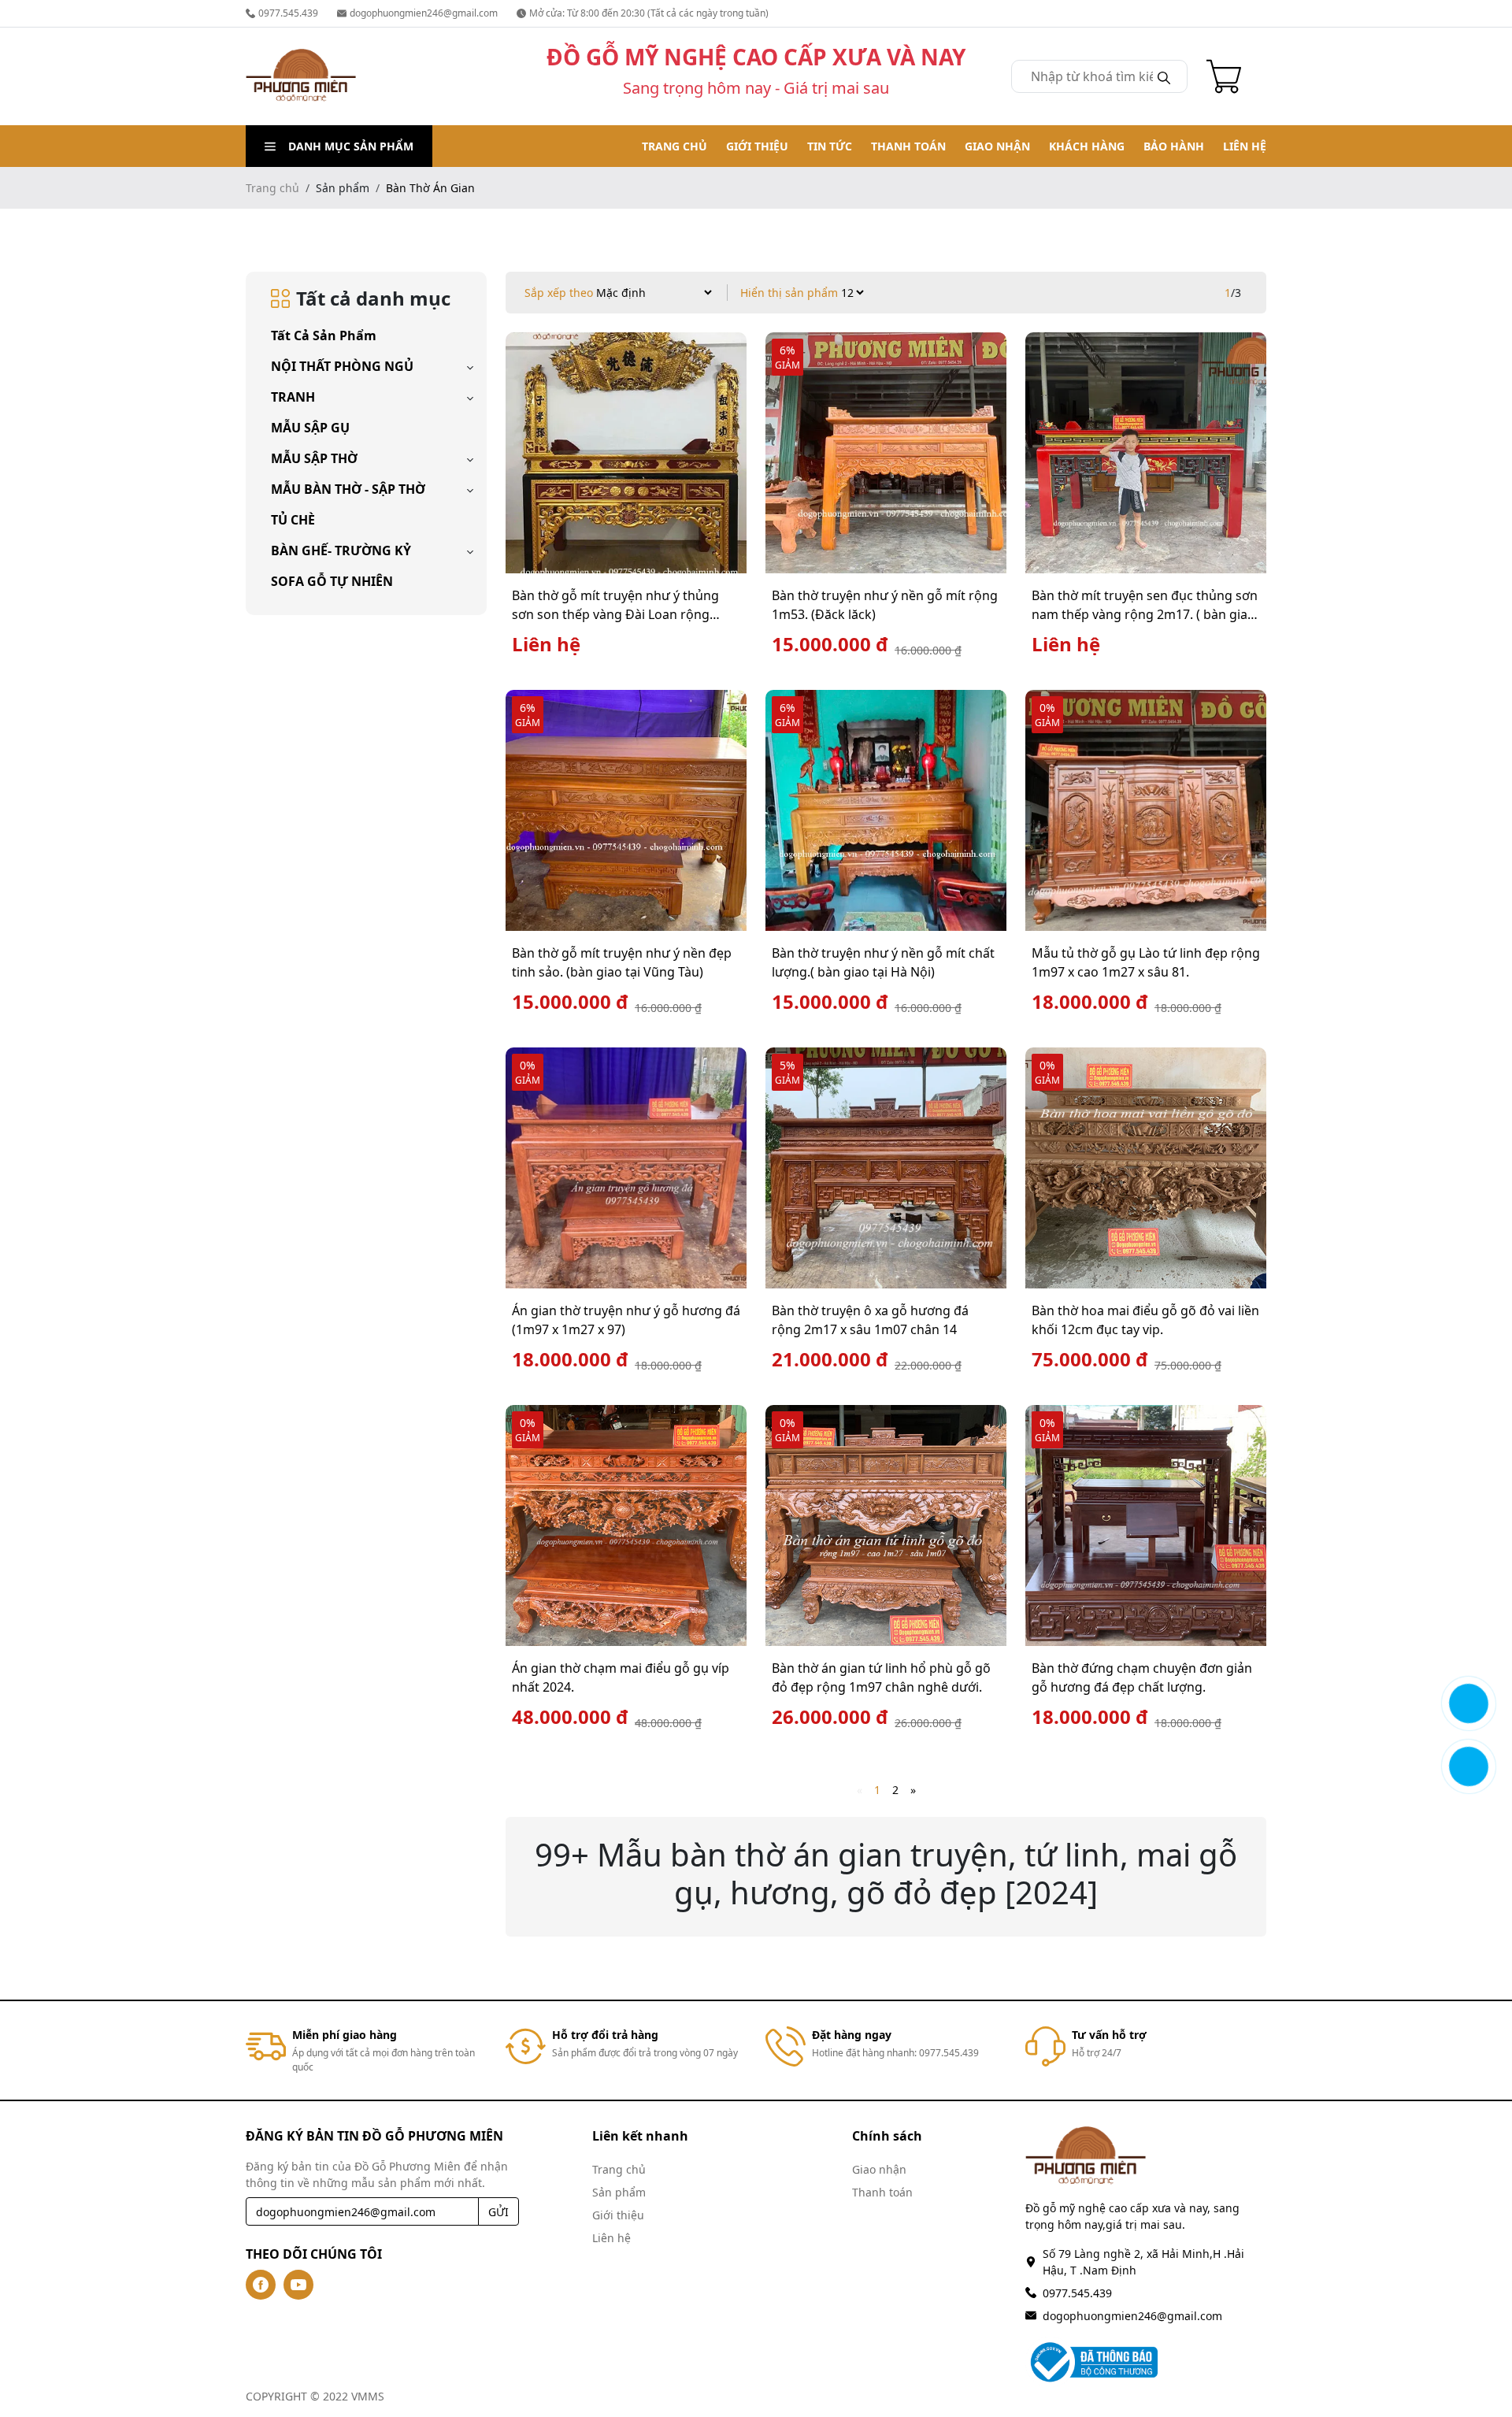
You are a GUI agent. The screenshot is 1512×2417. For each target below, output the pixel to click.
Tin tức (830, 146)
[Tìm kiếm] (1164, 76)
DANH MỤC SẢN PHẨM (351, 146)
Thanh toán (908, 146)
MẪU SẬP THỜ (314, 458)
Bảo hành (1174, 146)
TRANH (293, 397)
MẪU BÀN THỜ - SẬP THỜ (348, 489)
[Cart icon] (1227, 76)
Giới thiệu (757, 146)
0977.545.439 (288, 13)
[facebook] (261, 2285)
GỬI (498, 2212)
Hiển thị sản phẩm (789, 293)
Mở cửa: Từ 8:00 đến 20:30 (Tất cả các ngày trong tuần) (649, 13)
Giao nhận (997, 146)
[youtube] (298, 2285)
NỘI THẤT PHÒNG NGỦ (342, 366)
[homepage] (301, 76)
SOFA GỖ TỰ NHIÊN (332, 581)
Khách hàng (1087, 146)
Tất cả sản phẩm (324, 335)
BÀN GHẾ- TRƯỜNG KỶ (341, 550)
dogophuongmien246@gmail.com (424, 13)
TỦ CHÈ (293, 520)
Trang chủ (674, 146)
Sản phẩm (619, 2192)
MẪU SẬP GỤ (310, 428)
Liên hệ (1245, 146)
